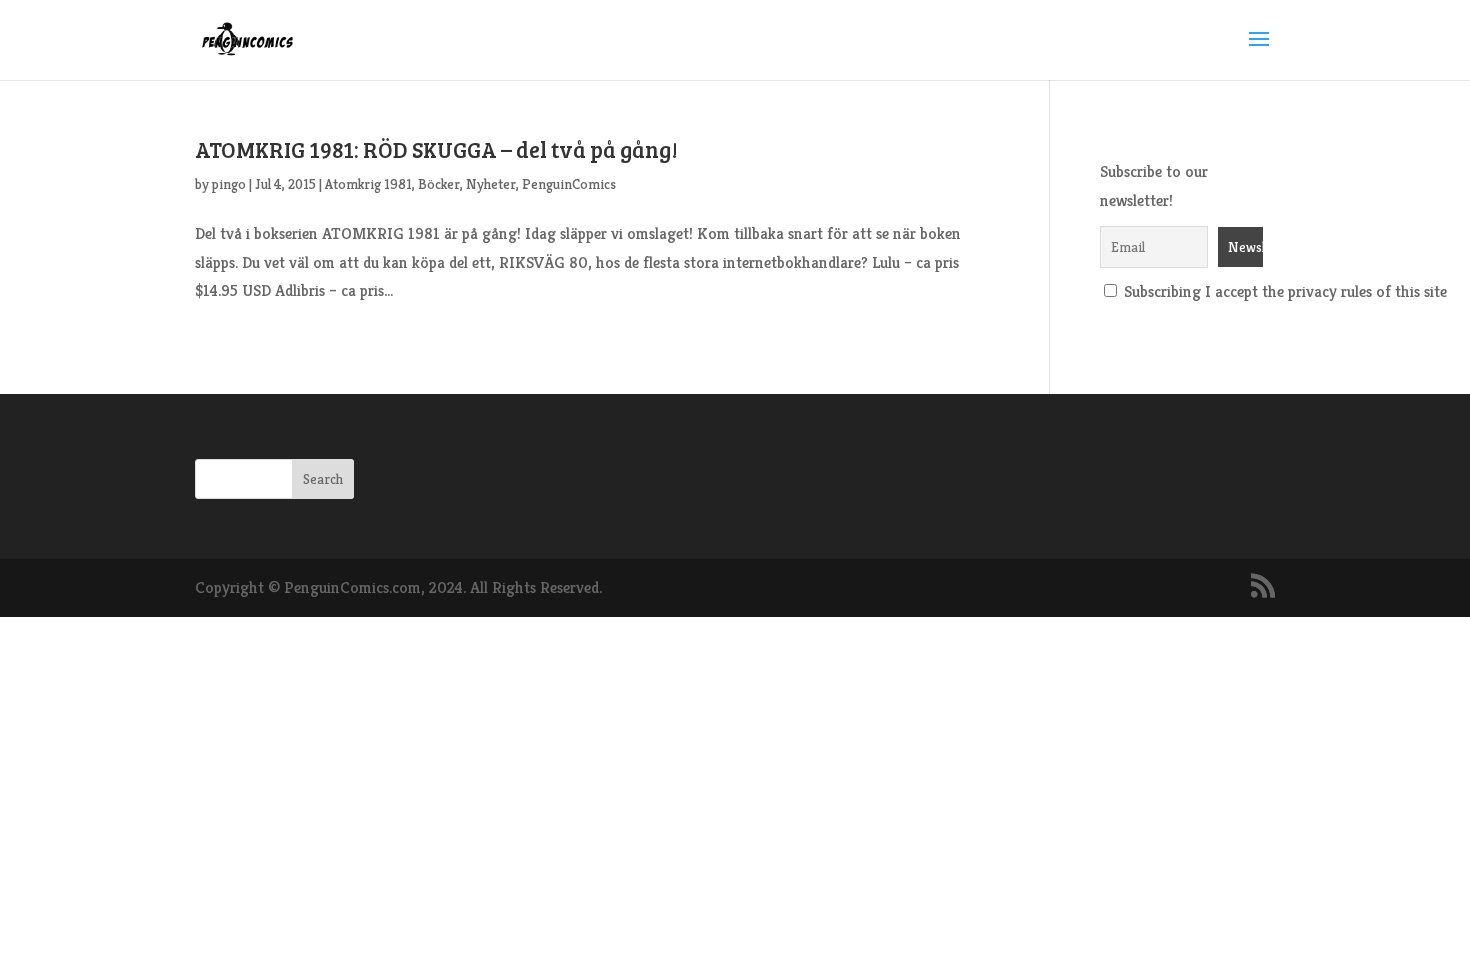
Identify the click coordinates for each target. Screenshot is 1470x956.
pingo (229, 184)
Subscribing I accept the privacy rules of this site (1283, 291)
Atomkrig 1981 (368, 184)
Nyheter (491, 184)
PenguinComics (569, 184)
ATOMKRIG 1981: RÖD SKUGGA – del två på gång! (436, 149)
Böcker (439, 184)
